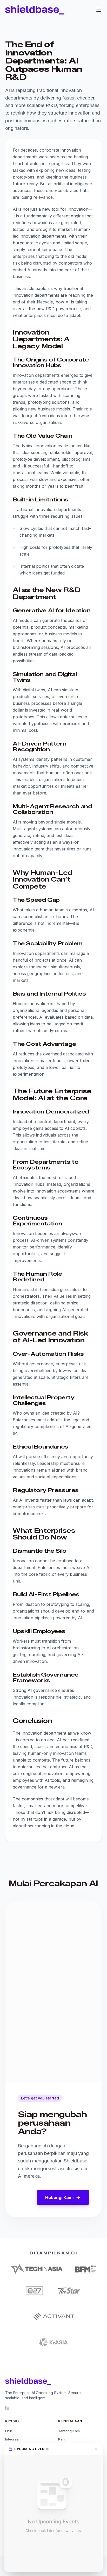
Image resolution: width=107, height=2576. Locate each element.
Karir (62, 2439)
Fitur (9, 2431)
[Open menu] (99, 10)
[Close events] (96, 2449)
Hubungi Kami (59, 2197)
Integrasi (12, 2439)
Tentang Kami (69, 2431)
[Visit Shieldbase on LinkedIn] (7, 2408)
